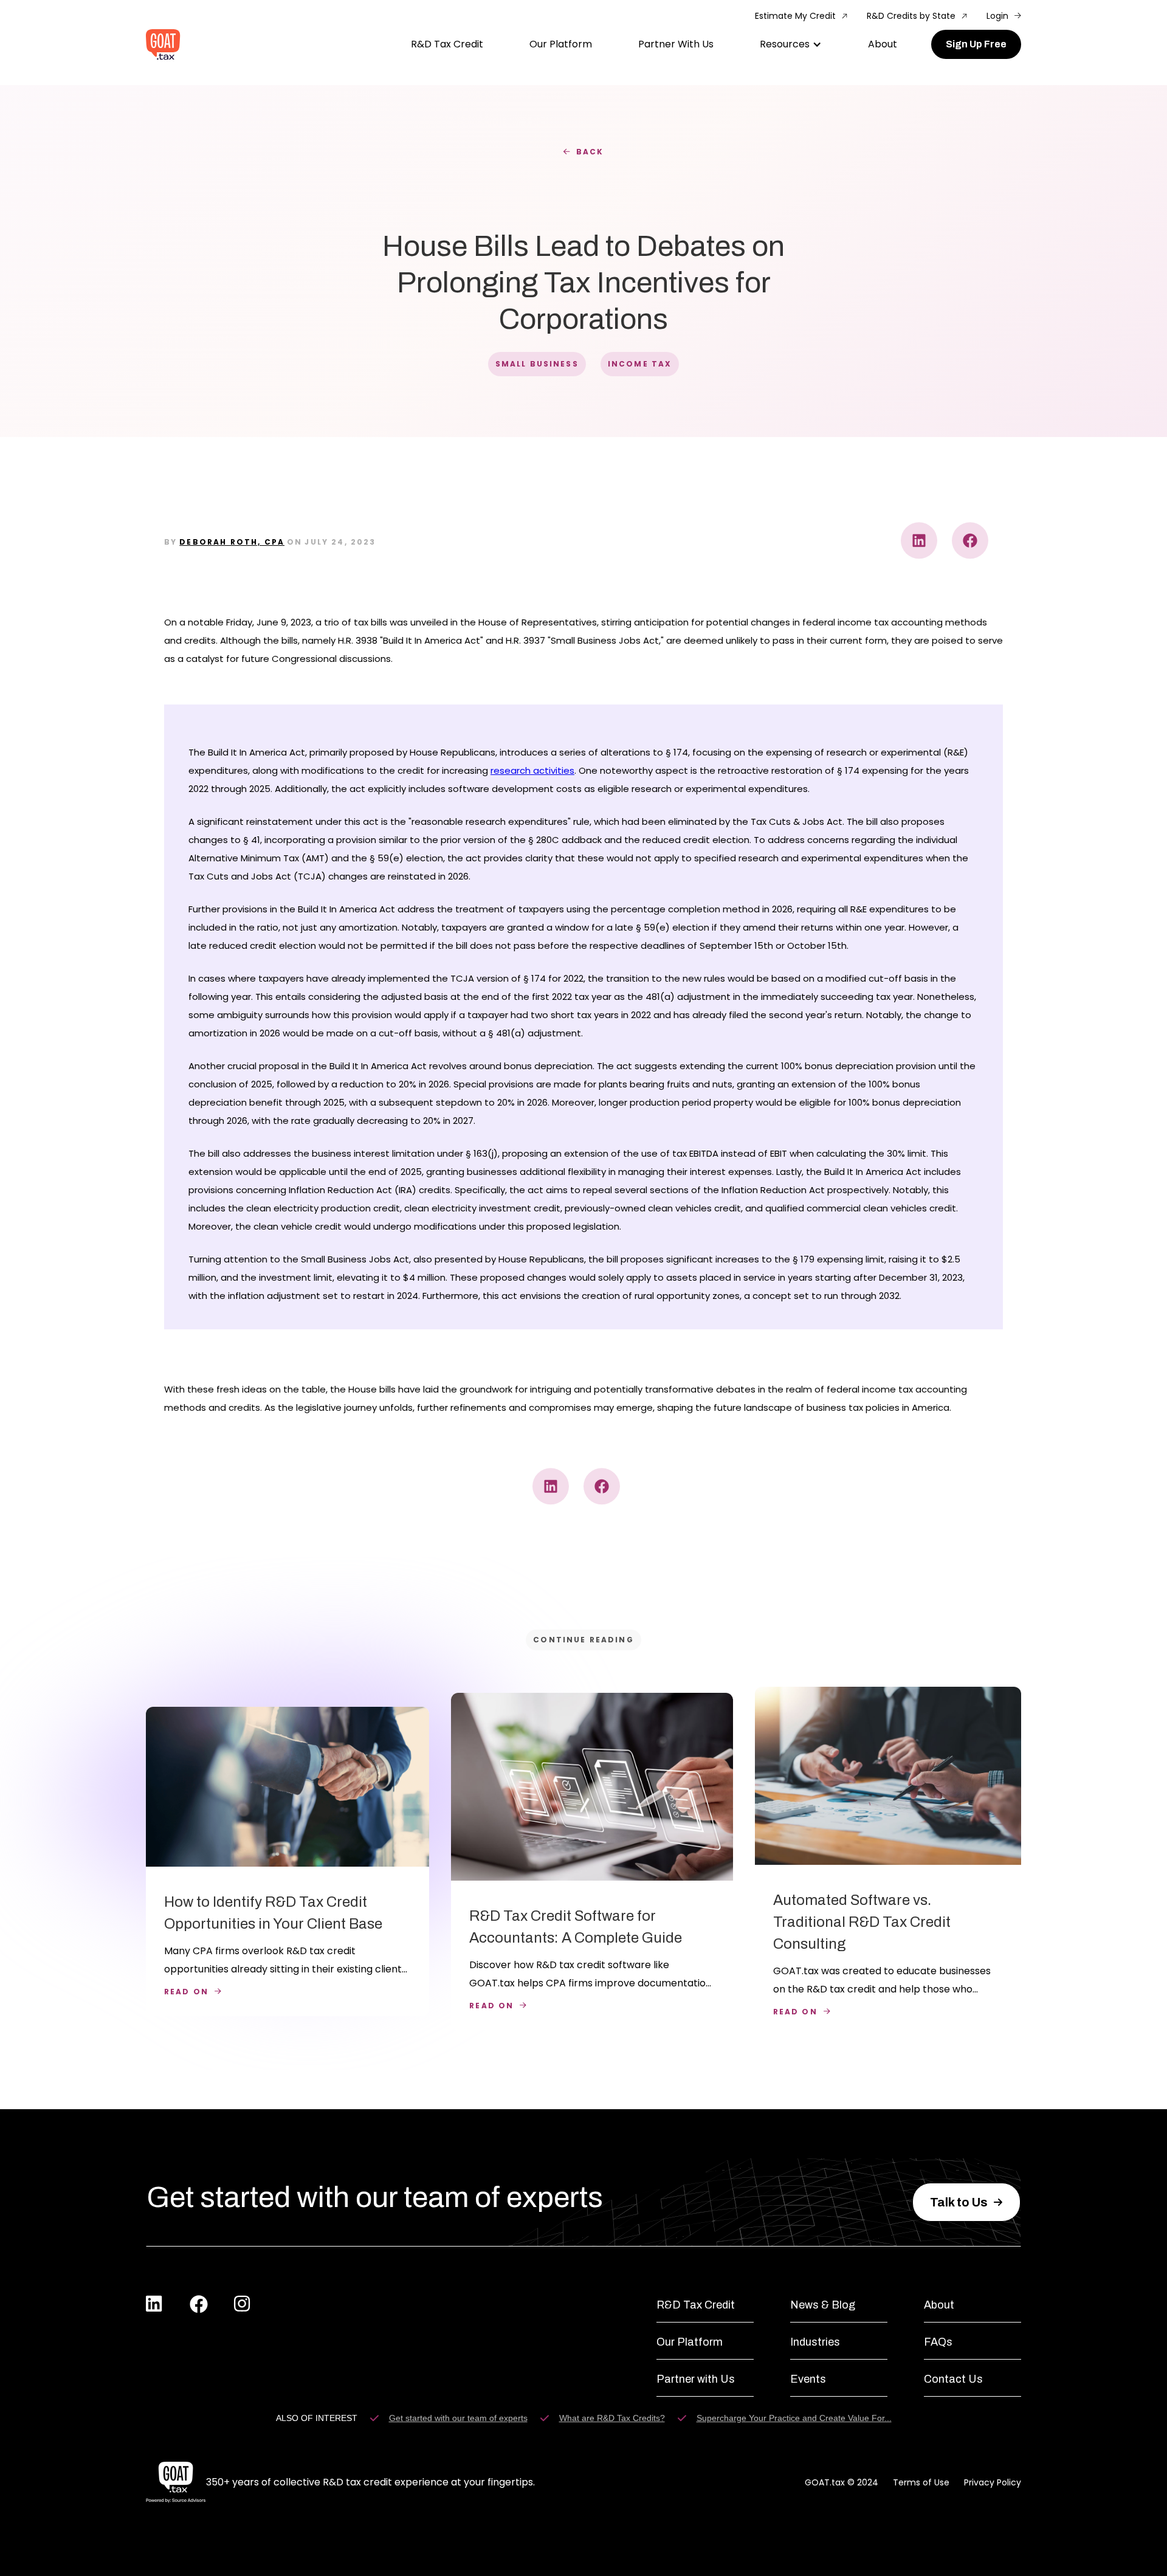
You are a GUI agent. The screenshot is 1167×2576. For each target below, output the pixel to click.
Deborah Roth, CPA (232, 542)
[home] (163, 45)
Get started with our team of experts (458, 2418)
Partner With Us (676, 44)
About (883, 44)
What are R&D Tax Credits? (612, 2418)
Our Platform (561, 44)
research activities (532, 770)
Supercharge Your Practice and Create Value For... (794, 2418)
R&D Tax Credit (447, 44)
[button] (791, 44)
